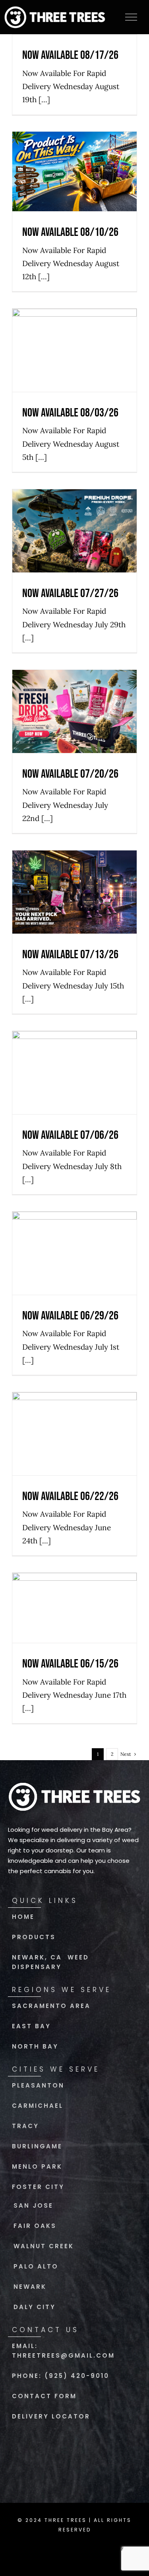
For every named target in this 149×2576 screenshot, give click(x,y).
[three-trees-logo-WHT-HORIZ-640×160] (74, 1784)
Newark (30, 2287)
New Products (74, 197)
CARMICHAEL (38, 2106)
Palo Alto (36, 2266)
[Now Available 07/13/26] (74, 892)
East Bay (31, 2026)
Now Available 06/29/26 (74, 1230)
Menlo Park (37, 2166)
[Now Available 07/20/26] (74, 711)
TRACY (25, 2126)
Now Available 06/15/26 (74, 1585)
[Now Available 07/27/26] (74, 531)
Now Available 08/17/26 (70, 55)
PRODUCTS (34, 1937)
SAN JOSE (33, 2205)
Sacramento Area (51, 2006)
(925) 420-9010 (77, 2376)
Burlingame (37, 2146)
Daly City (35, 2307)
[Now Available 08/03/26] (74, 350)
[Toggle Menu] (131, 17)
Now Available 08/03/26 (74, 327)
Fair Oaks (35, 2226)
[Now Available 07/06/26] (74, 1073)
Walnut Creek (44, 2246)
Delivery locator (51, 2416)
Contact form (44, 2396)
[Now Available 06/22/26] (74, 1434)
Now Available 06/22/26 (74, 1410)
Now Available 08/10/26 (74, 148)
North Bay (35, 2046)
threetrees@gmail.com (63, 2355)
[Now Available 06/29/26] (74, 1253)
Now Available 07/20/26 (74, 688)
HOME (23, 1917)
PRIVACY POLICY (55, 2549)
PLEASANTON (38, 2085)
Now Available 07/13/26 (74, 869)
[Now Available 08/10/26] (74, 171)
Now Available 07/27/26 (74, 507)
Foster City (38, 2187)
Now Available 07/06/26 (74, 1049)
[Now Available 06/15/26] (74, 1608)
